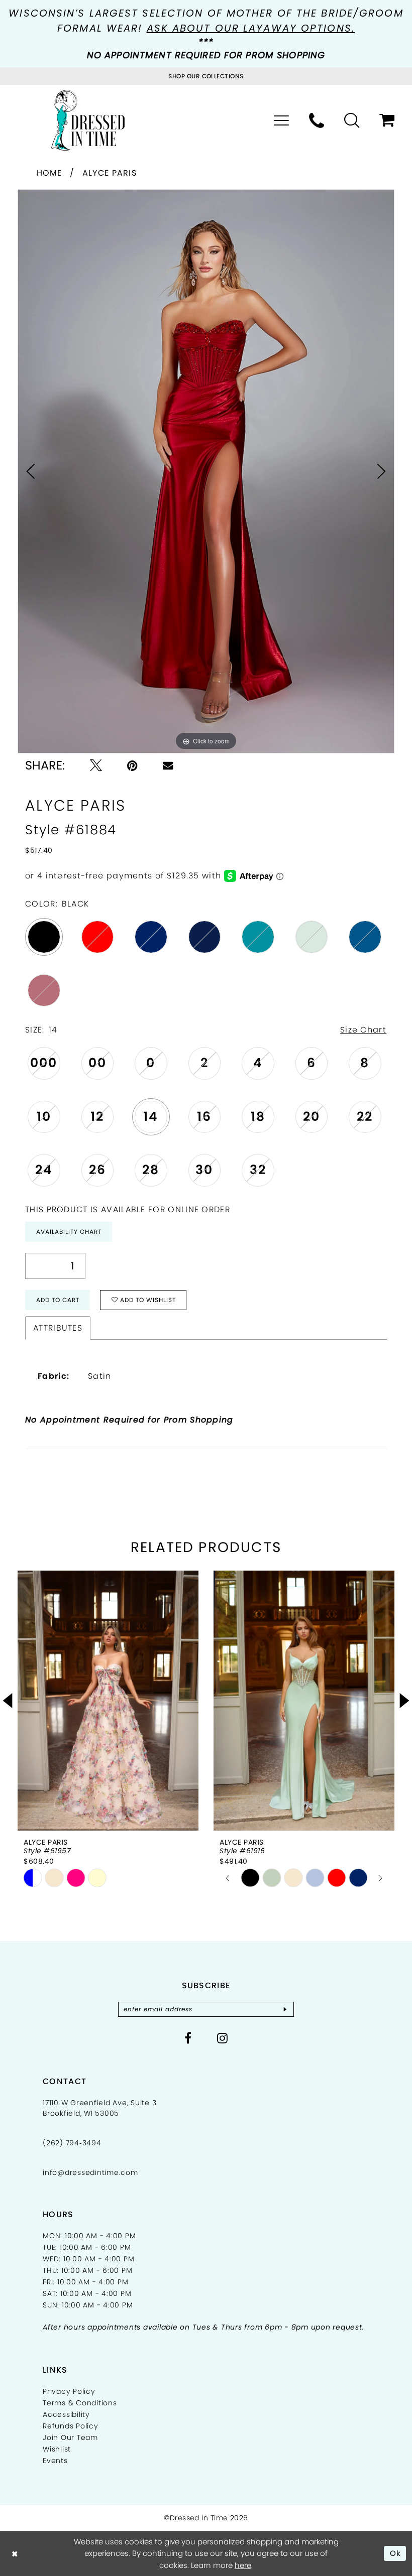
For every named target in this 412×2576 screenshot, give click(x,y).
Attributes (58, 1328)
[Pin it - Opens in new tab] (132, 765)
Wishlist (57, 2449)
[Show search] (352, 120)
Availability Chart (69, 1232)
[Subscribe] (285, 2009)
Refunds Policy (71, 2426)
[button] (281, 120)
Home (49, 173)
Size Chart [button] (363, 1030)
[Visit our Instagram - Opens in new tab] (223, 2038)
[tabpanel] (206, 471)
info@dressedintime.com (90, 2172)
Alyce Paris (110, 173)
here (243, 2565)
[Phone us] (317, 120)
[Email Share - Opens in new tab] (168, 765)
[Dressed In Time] (88, 120)
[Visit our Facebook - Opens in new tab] (188, 2038)
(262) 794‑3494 (72, 2143)
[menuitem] (281, 120)
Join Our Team (70, 2437)
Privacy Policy (69, 2391)
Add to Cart (58, 1300)
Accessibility (66, 2414)
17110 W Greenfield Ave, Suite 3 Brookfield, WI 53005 (99, 2108)
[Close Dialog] (15, 2553)
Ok (396, 2553)
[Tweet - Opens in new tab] (96, 765)
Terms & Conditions (80, 2403)
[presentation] (108, 1701)
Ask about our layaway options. (251, 28)
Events (55, 2461)
